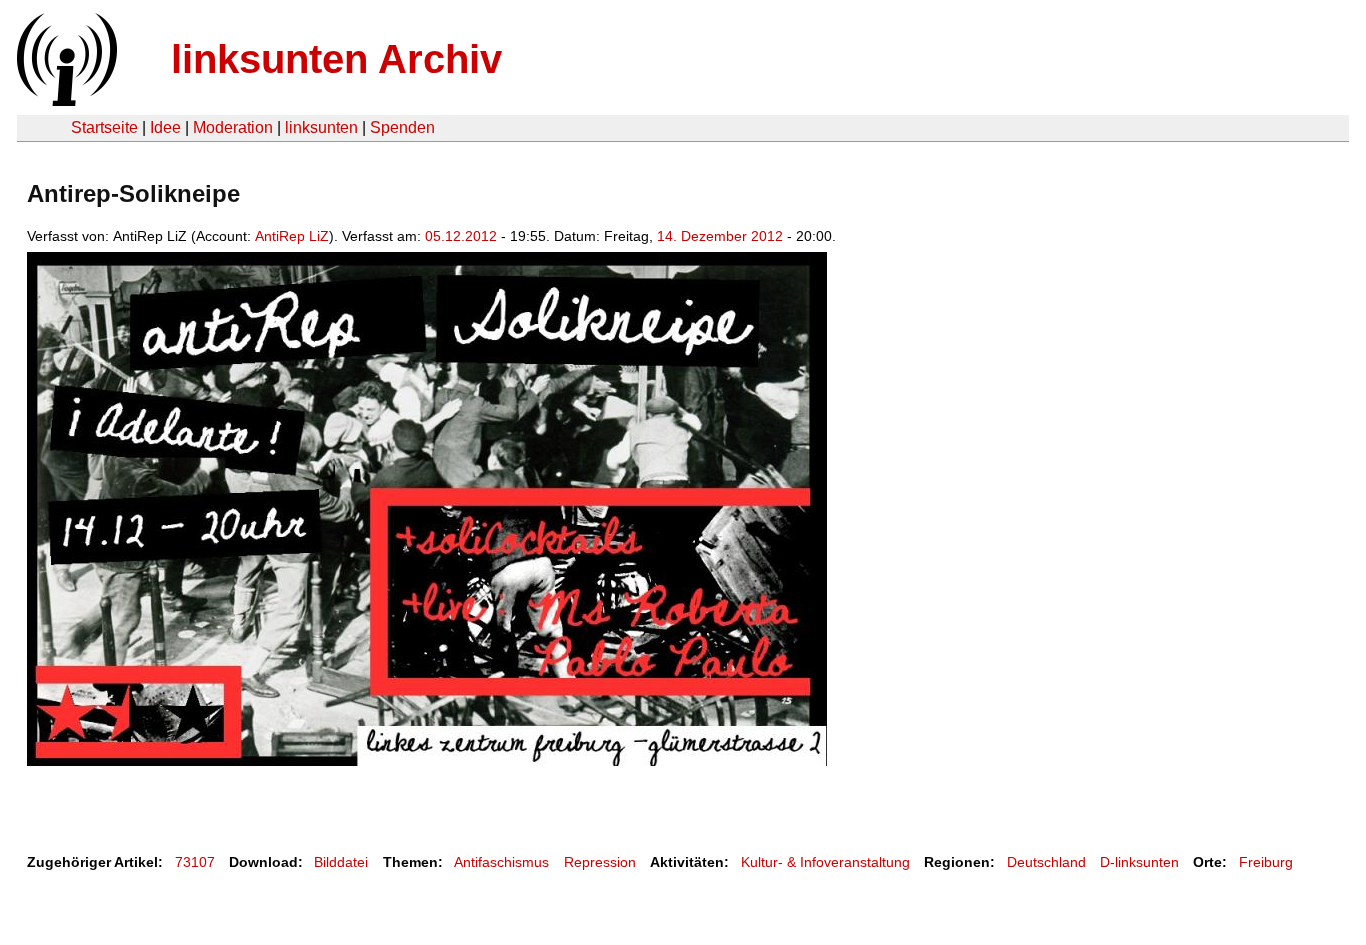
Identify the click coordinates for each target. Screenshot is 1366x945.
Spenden (402, 127)
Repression (600, 862)
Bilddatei (341, 862)
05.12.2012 (461, 236)
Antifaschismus (501, 862)
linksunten (321, 127)
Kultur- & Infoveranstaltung (825, 862)
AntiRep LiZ (292, 236)
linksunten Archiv (336, 59)
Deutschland (1046, 862)
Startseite (104, 127)
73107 (195, 862)
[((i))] (65, 100)
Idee (165, 127)
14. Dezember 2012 (720, 236)
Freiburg (1266, 862)
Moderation (233, 127)
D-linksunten (1139, 862)
